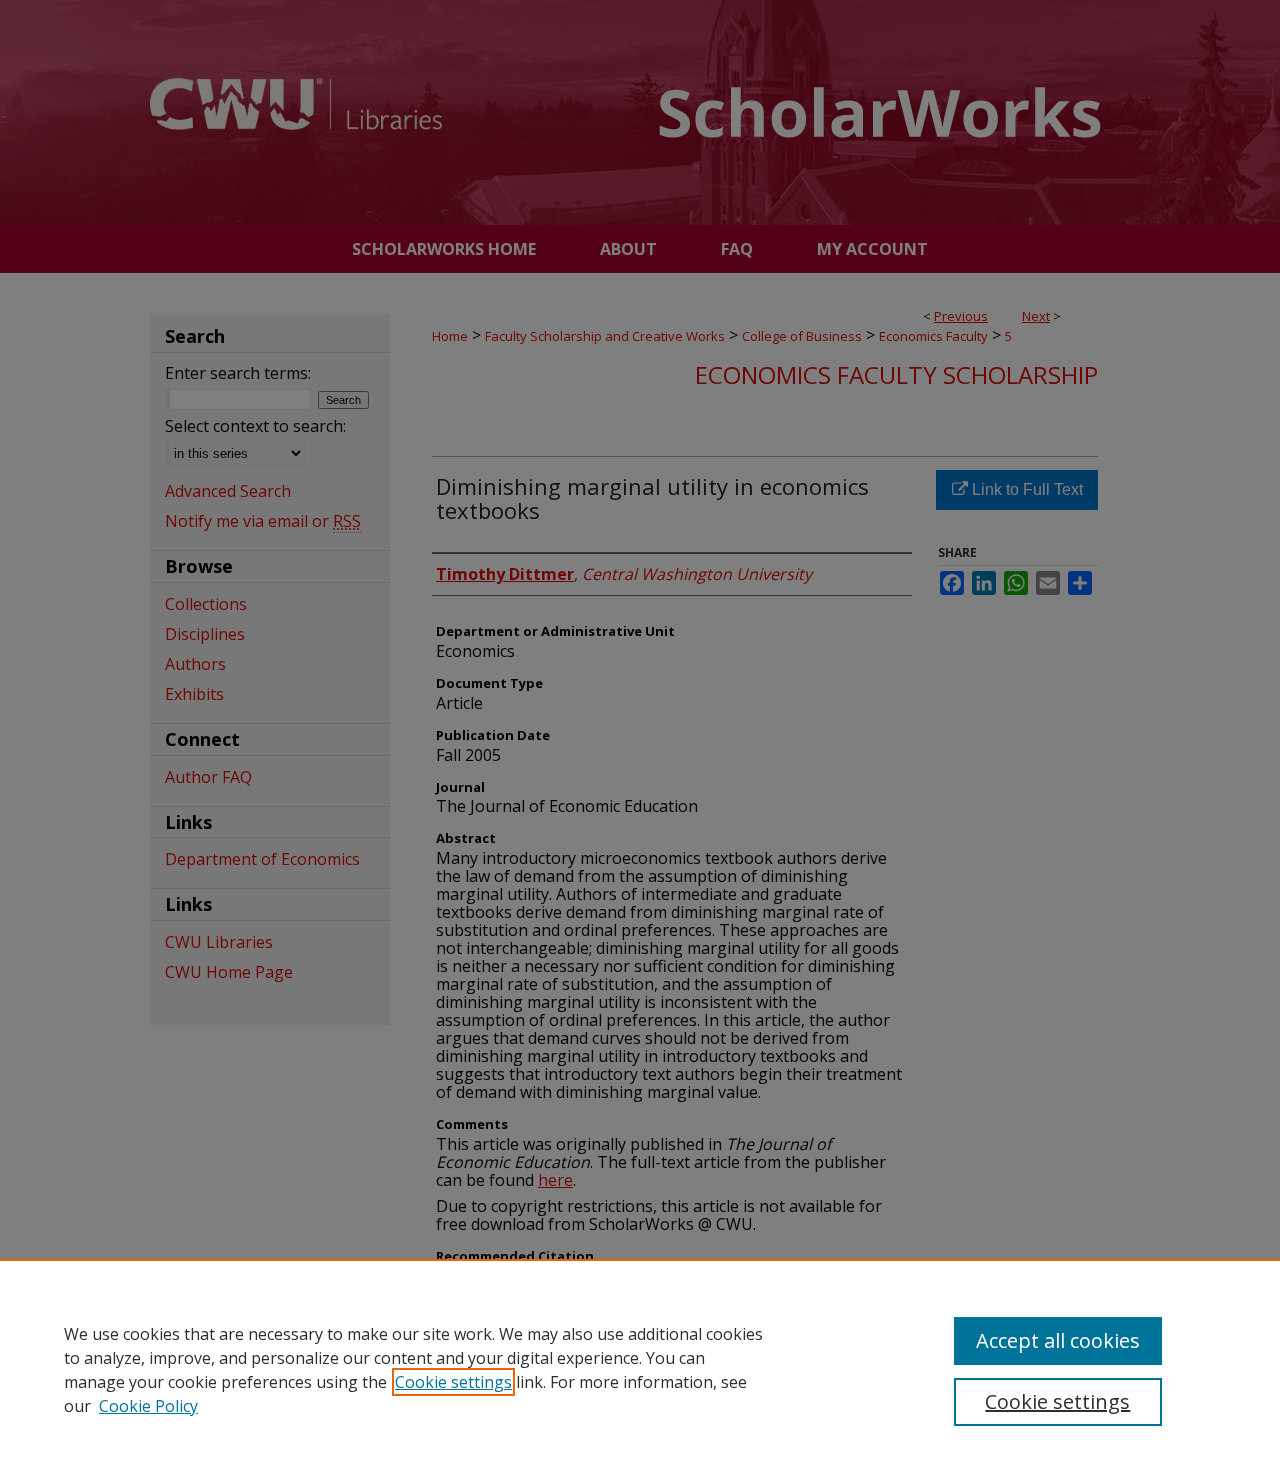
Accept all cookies (1058, 1340)
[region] (640, 1369)
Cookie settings (453, 1382)
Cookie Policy (148, 1406)
